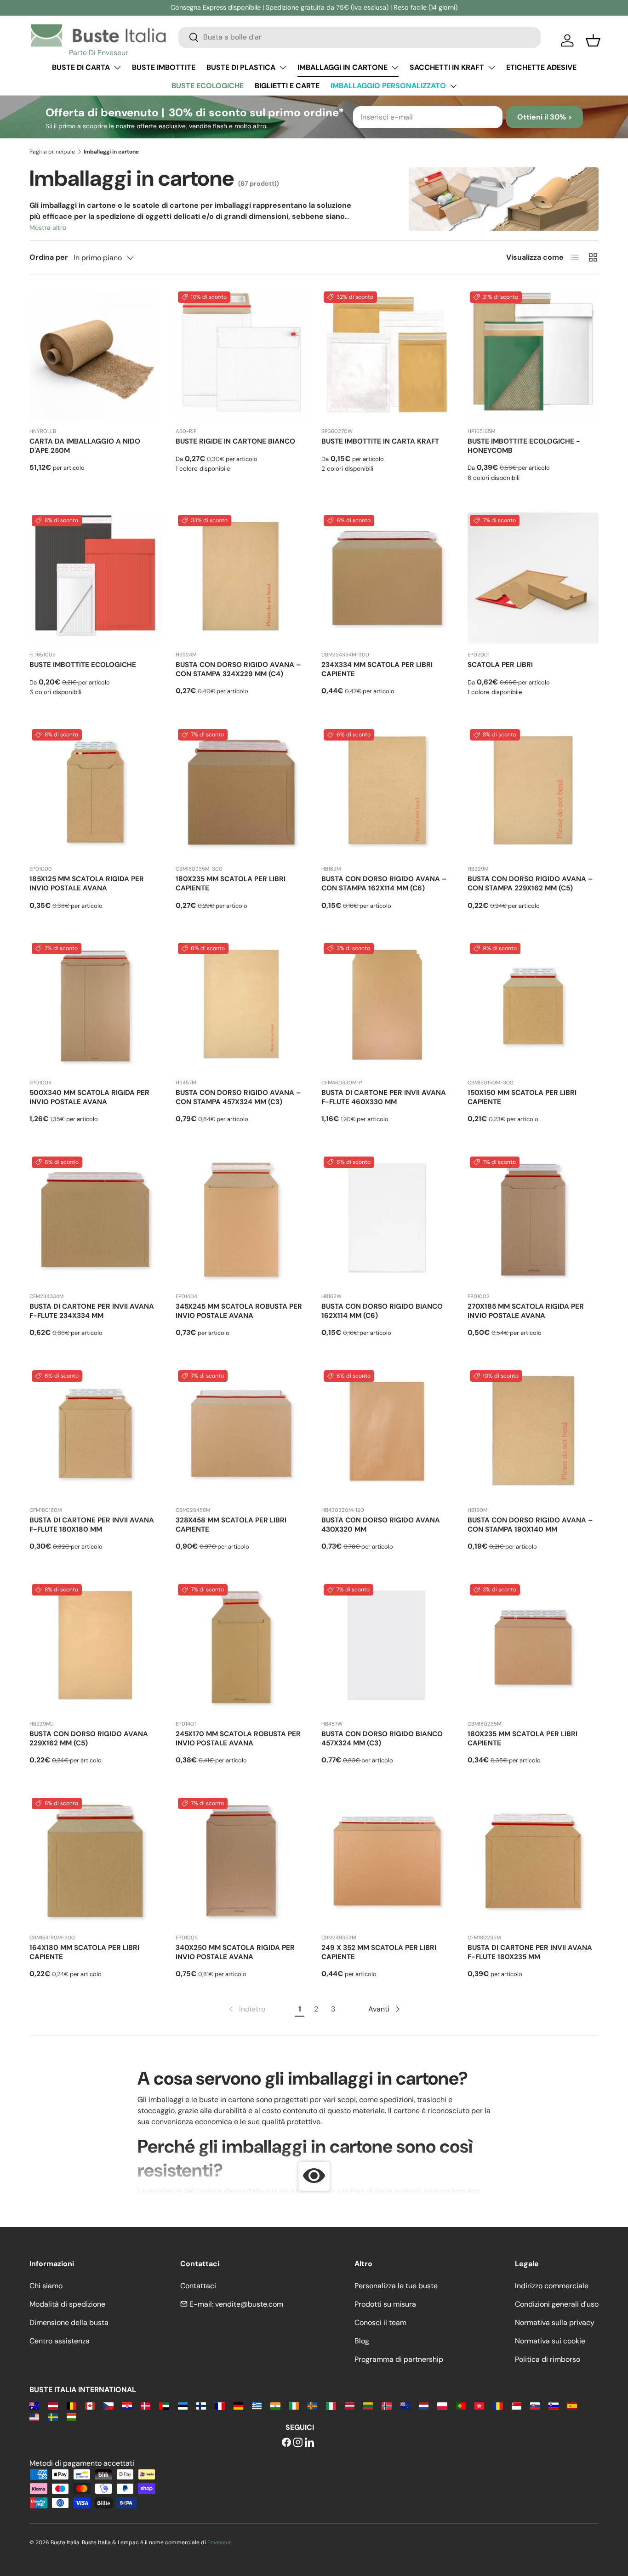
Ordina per (49, 257)
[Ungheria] (71, 2416)
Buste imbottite (164, 67)
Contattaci (198, 2286)
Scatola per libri (500, 665)
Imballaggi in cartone (343, 67)
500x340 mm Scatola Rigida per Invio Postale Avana (89, 1097)
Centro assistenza (60, 2341)
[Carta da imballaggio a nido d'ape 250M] (95, 355)
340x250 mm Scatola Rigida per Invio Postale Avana (235, 1952)
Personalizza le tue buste (396, 2286)
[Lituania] (368, 2405)
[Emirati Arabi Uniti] (164, 2405)
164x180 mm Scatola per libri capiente (84, 1952)
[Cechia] (108, 2405)
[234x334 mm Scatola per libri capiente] (387, 578)
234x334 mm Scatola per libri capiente (377, 669)
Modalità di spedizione (67, 2304)
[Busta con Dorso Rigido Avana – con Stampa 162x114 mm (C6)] (387, 792)
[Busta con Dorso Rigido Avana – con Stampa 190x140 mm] (533, 1434)
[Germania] (238, 2405)
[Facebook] (286, 2443)
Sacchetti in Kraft (447, 67)
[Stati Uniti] (34, 2416)
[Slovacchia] (535, 2405)
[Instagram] (298, 2443)
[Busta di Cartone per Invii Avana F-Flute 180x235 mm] (533, 1861)
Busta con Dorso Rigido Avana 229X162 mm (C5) (89, 1738)
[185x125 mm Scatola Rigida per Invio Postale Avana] (95, 792)
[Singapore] (517, 2405)
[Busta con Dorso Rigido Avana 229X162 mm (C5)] (95, 1647)
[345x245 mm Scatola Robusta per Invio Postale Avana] (241, 1220)
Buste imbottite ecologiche (83, 665)
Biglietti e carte (287, 86)
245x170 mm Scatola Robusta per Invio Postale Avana (238, 1738)
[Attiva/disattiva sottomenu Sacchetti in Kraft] (491, 68)
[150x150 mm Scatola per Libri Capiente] (533, 1006)
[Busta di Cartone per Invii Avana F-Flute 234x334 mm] (95, 1220)
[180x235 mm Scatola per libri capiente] (241, 792)
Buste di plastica (241, 67)
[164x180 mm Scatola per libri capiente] (95, 1861)
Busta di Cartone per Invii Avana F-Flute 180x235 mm (530, 1952)
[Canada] (90, 2405)
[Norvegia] (386, 2405)
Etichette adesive (541, 67)
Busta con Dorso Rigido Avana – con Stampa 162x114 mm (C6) (384, 883)
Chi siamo (46, 2286)
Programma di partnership (399, 2359)
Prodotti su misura (385, 2304)
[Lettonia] (350, 2405)
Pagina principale (52, 152)
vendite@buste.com (249, 2304)
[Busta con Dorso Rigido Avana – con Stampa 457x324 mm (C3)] (241, 1006)
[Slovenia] (553, 2405)
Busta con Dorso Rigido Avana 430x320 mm (381, 1525)
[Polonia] (442, 2405)
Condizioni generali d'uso (557, 2304)
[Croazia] (127, 2405)
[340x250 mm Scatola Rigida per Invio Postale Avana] (241, 1861)
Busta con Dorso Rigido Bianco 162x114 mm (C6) (382, 1311)
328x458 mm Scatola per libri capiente (231, 1525)
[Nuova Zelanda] (405, 2405)
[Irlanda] (294, 2405)
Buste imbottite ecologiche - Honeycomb (524, 446)
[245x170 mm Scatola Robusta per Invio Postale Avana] (241, 1647)
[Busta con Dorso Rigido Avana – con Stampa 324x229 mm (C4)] (241, 578)
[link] (246, 2009)
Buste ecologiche (208, 86)
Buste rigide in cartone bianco (235, 441)
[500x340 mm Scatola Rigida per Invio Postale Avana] (95, 1006)
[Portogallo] (461, 2405)
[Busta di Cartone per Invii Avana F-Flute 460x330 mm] (387, 1006)
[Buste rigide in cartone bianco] (241, 355)
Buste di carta (81, 67)
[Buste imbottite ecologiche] (95, 578)
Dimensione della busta (69, 2322)
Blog (362, 2341)
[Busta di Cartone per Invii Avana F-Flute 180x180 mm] (95, 1434)
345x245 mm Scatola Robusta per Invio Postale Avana (239, 1311)
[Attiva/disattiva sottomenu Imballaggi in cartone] (395, 68)
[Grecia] (257, 2405)
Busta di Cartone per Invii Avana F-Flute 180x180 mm (92, 1525)
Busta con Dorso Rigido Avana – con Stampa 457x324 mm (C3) (238, 1097)
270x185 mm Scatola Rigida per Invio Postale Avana (526, 1311)
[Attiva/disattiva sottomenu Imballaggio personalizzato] (453, 86)
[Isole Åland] (312, 2405)
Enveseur (219, 2542)
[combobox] (360, 37)
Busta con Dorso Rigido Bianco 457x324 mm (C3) (382, 1738)
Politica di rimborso (548, 2359)
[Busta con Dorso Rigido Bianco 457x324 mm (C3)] (387, 1647)
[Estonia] (183, 2405)
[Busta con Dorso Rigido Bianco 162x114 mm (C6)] (387, 1220)
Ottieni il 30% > (545, 117)
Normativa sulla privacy (555, 2322)
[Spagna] (572, 2405)
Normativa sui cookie (550, 2341)
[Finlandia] (201, 2405)
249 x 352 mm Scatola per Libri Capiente (379, 1952)
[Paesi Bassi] (424, 2405)
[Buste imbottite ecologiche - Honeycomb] (533, 355)
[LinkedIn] (309, 2443)
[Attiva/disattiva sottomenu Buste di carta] (117, 68)
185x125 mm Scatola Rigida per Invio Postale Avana (87, 883)
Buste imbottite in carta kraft (380, 441)
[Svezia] (53, 2416)
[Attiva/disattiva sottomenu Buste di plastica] (283, 68)
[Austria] (53, 2405)
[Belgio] (71, 2405)
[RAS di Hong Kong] (479, 2405)
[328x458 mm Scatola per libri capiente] (241, 1434)
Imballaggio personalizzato (388, 86)
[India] (275, 2405)
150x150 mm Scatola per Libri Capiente (522, 1097)
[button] (593, 40)
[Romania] (498, 2405)
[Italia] (331, 2405)
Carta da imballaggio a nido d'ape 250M (85, 446)
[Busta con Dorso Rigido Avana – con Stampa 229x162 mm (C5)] (533, 792)
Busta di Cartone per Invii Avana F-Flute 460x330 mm (384, 1097)
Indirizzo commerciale (552, 2286)
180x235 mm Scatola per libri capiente (231, 883)
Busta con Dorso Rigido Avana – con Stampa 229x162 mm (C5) (530, 883)
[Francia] (220, 2405)
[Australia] (34, 2405)
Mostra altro (48, 228)
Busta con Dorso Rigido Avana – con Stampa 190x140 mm (530, 1525)
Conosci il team (380, 2322)
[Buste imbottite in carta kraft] (387, 355)
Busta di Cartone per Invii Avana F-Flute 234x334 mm (92, 1311)
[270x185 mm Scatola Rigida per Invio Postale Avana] (533, 1220)
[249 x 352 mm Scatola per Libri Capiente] (387, 1861)
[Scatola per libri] (533, 578)
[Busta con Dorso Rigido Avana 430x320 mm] (387, 1434)
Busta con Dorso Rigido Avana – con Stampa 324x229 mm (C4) (238, 669)
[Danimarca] (146, 2405)
